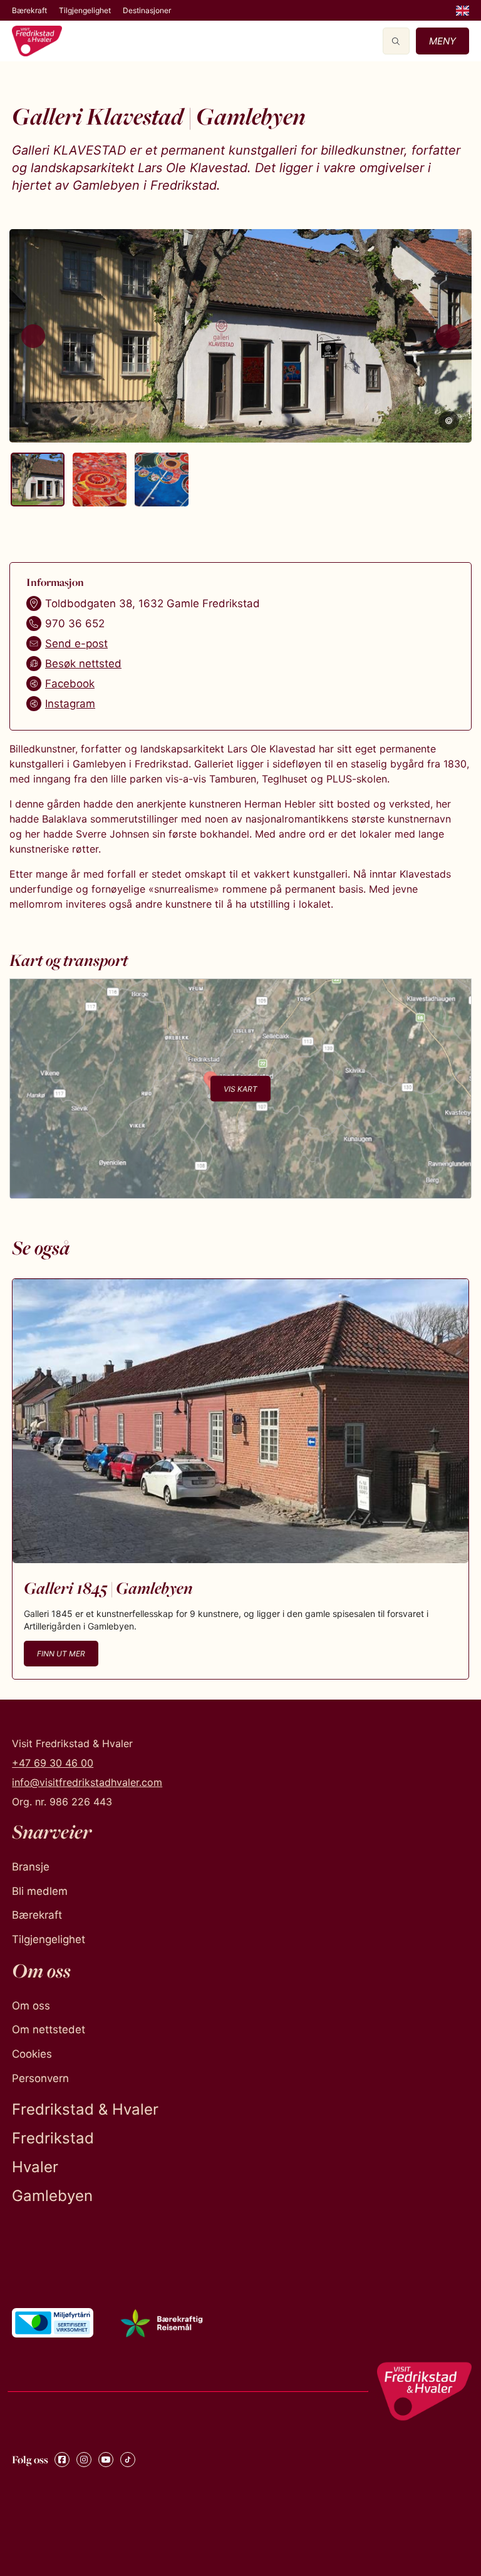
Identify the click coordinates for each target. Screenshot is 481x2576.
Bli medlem (40, 1891)
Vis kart (240, 1088)
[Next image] (448, 336)
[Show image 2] (100, 480)
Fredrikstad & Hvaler (85, 2109)
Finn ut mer (61, 1654)
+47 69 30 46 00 (53, 1763)
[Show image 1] (38, 480)
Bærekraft (29, 10)
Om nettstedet (49, 2029)
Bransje (31, 1867)
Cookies (32, 2054)
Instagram (70, 704)
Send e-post (76, 644)
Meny (442, 41)
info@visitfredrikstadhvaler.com (87, 1782)
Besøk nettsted (83, 664)
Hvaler (35, 2167)
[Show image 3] (162, 480)
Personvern (40, 2078)
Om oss (31, 2006)
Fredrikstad (53, 2138)
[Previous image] (33, 336)
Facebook (70, 684)
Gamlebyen (52, 2196)
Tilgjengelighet (85, 10)
